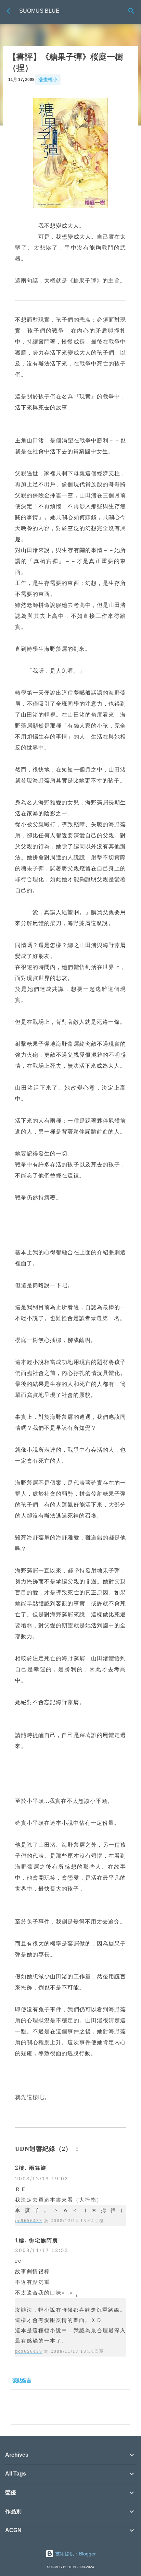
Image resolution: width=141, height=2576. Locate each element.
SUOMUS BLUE (39, 11)
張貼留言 (22, 2381)
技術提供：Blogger (75, 2554)
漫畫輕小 (48, 80)
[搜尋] (131, 11)
